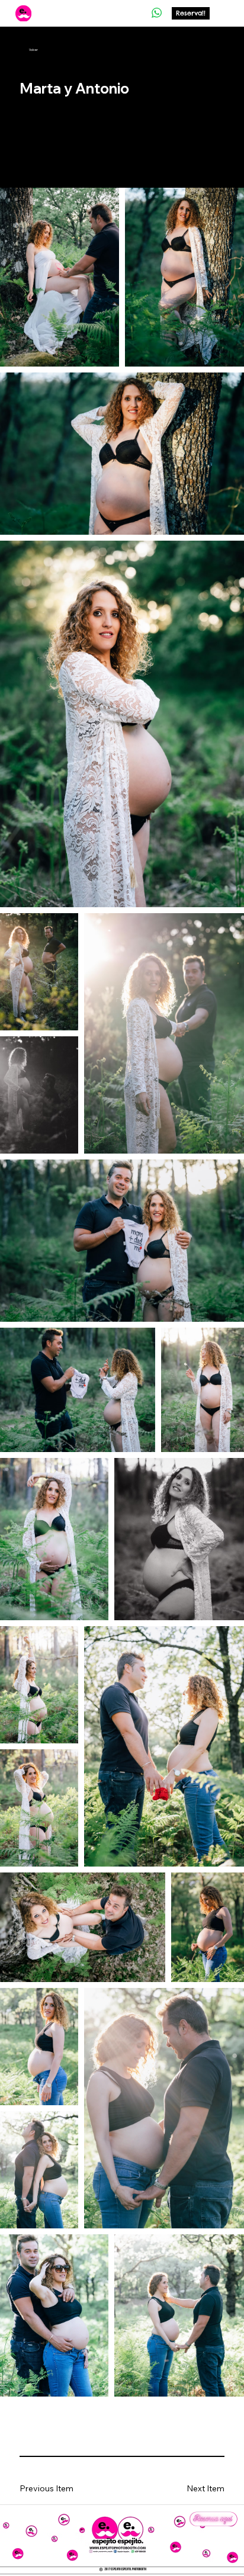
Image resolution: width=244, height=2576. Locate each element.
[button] (189, 2489)
